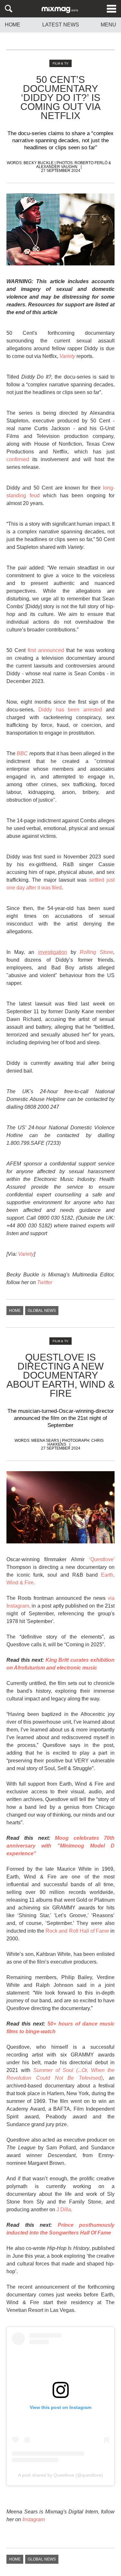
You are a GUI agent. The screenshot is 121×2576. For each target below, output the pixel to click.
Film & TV (60, 63)
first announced (46, 650)
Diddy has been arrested (70, 710)
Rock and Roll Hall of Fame (77, 1931)
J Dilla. (64, 2209)
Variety (26, 1254)
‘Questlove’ (102, 1559)
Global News (42, 1311)
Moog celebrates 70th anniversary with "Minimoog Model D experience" (60, 1846)
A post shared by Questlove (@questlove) (60, 2475)
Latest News (61, 25)
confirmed (18, 459)
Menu (108, 25)
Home (13, 25)
